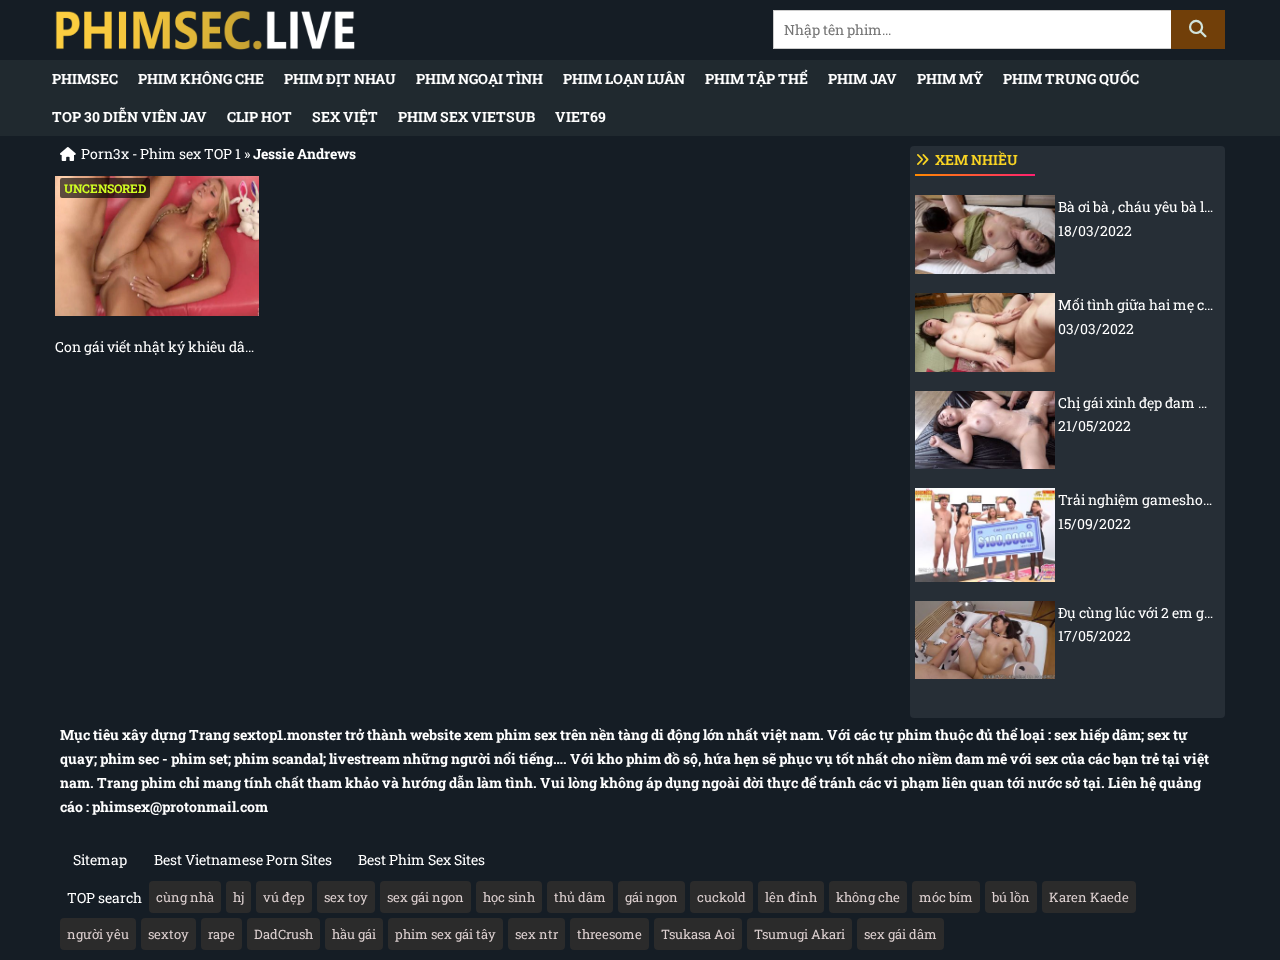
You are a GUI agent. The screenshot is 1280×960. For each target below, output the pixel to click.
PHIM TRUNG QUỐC (1071, 78)
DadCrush (283, 934)
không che (868, 897)
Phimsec (85, 78)
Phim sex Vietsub (466, 116)
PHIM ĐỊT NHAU (340, 78)
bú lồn (1011, 897)
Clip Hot (259, 116)
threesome (609, 934)
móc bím (946, 897)
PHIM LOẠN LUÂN (624, 78)
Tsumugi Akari (799, 934)
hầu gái (354, 934)
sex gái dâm (900, 934)
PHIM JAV (862, 78)
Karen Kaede (1089, 897)
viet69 (580, 116)
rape (221, 934)
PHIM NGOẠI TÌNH (479, 78)
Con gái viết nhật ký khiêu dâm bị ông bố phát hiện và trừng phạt (157, 346)
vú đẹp (284, 897)
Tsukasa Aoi (698, 934)
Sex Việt (345, 116)
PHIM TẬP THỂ (756, 78)
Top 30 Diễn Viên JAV (129, 116)
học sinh (509, 897)
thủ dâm (580, 897)
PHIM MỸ (950, 78)
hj (238, 897)
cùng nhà (185, 897)
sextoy (168, 934)
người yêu (98, 934)
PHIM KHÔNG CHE (201, 78)
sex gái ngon (425, 897)
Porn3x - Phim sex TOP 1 (161, 153)
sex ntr (536, 934)
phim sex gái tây (445, 934)
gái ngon (651, 897)
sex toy (346, 897)
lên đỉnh (791, 897)
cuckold (721, 897)
